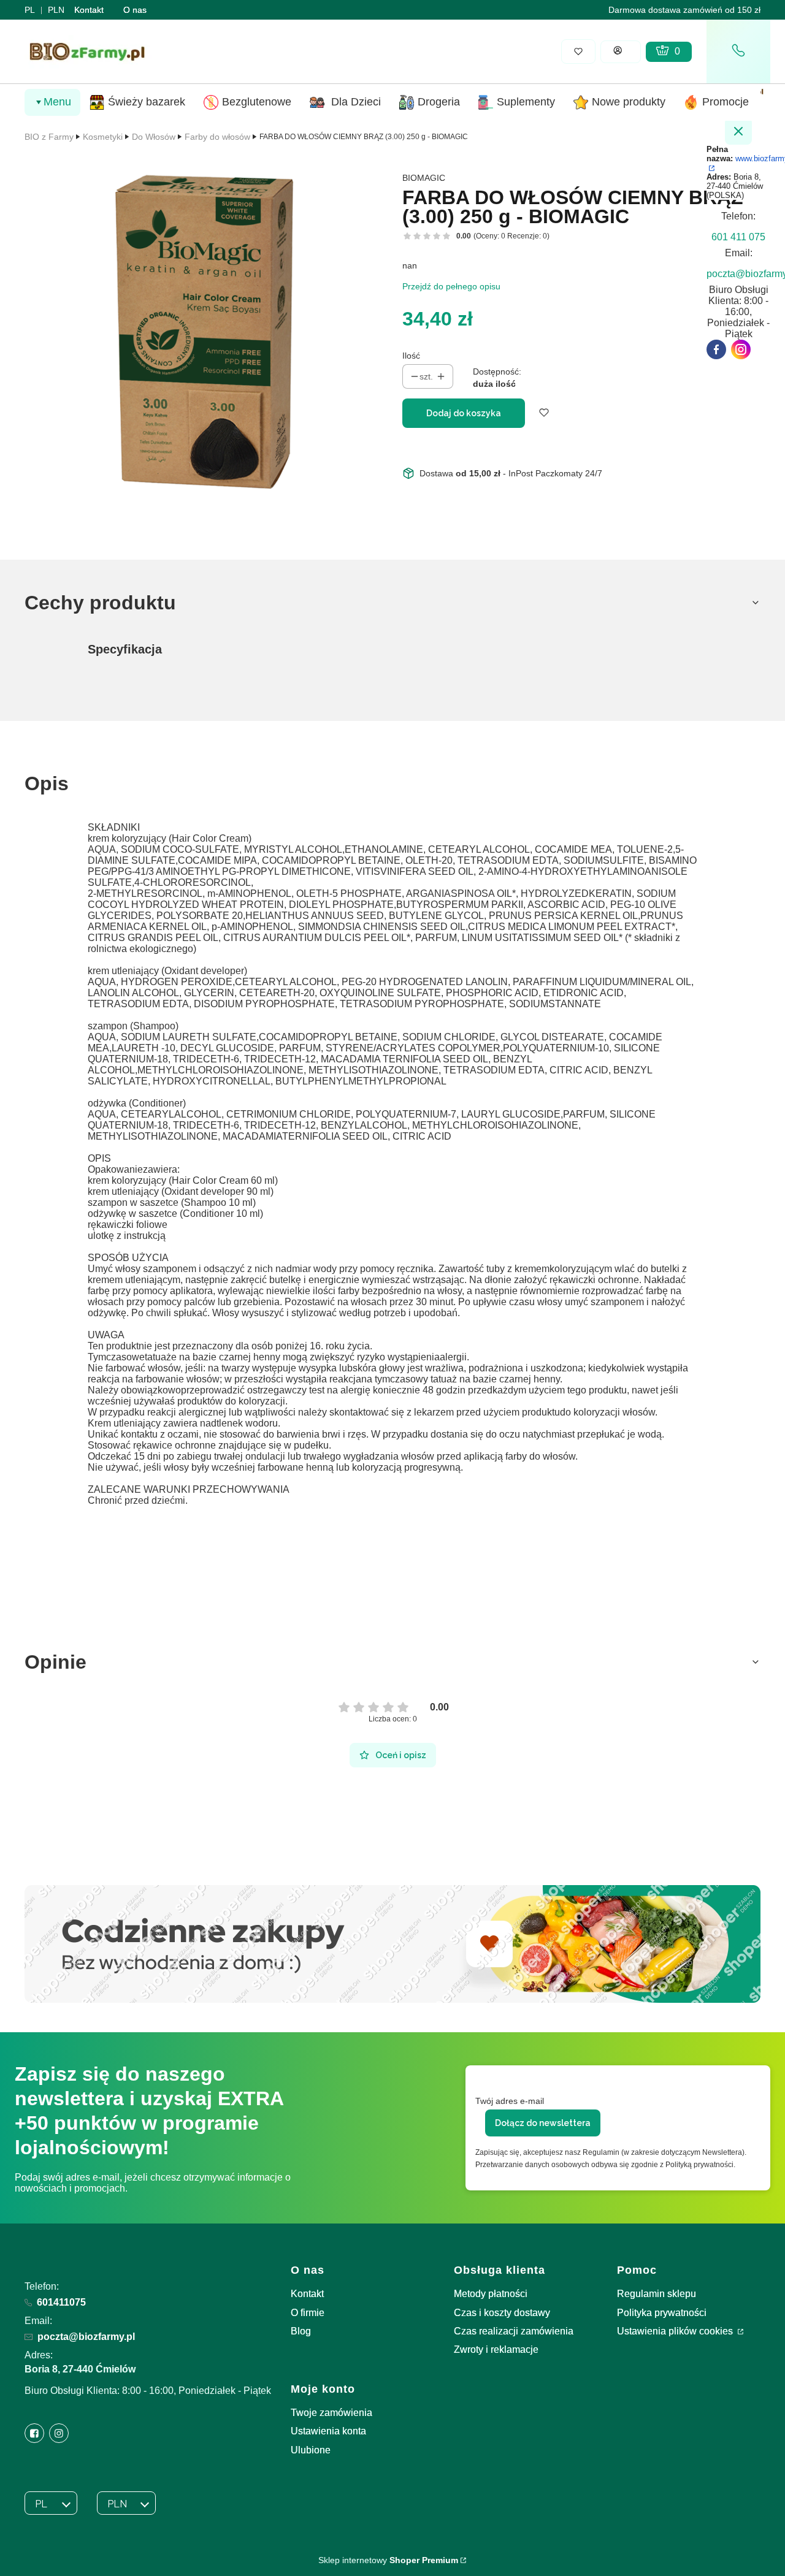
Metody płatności (491, 2294)
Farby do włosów (217, 137)
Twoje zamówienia (331, 2413)
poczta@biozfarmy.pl (86, 2337)
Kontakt (89, 10)
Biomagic (424, 178)
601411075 (61, 2302)
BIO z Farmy (49, 137)
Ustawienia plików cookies (676, 2331)
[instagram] (741, 349)
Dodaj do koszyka (464, 413)
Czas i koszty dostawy (502, 2313)
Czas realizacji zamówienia (514, 2331)
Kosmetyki (103, 137)
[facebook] (716, 349)
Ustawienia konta (328, 2431)
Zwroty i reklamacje (496, 2349)
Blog (301, 2331)
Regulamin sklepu (657, 2294)
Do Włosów (154, 137)
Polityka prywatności (662, 2313)
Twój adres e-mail (510, 2101)
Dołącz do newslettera (543, 2123)
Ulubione (311, 2450)
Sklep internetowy (388, 2560)
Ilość (411, 356)
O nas (135, 10)
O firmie (308, 2313)
